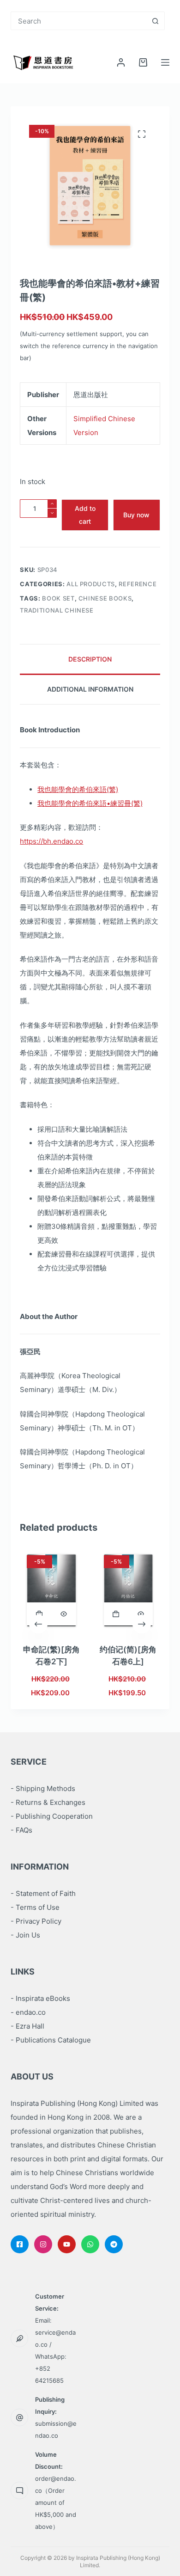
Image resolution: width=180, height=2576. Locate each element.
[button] (39, 1614)
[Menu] (165, 62)
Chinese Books (105, 598)
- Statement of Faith (43, 1893)
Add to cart (85, 515)
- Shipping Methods (43, 1788)
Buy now (136, 515)
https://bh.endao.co (51, 841)
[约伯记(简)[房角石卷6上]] (129, 1590)
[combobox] (79, 21)
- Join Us (25, 1935)
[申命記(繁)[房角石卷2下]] (51, 1590)
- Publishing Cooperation (52, 1816)
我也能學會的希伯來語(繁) (78, 789)
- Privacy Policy (36, 1921)
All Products (91, 584)
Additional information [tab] (90, 689)
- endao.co (28, 2012)
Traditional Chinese (57, 610)
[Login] (121, 62)
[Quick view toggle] (64, 1614)
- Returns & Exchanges (48, 1802)
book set (58, 598)
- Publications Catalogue (51, 2040)
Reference (138, 584)
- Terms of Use (35, 1907)
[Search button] (156, 21)
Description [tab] (90, 659)
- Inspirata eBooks (40, 1998)
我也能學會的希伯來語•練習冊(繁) (90, 803)
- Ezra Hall (27, 2026)
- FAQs (21, 1830)
